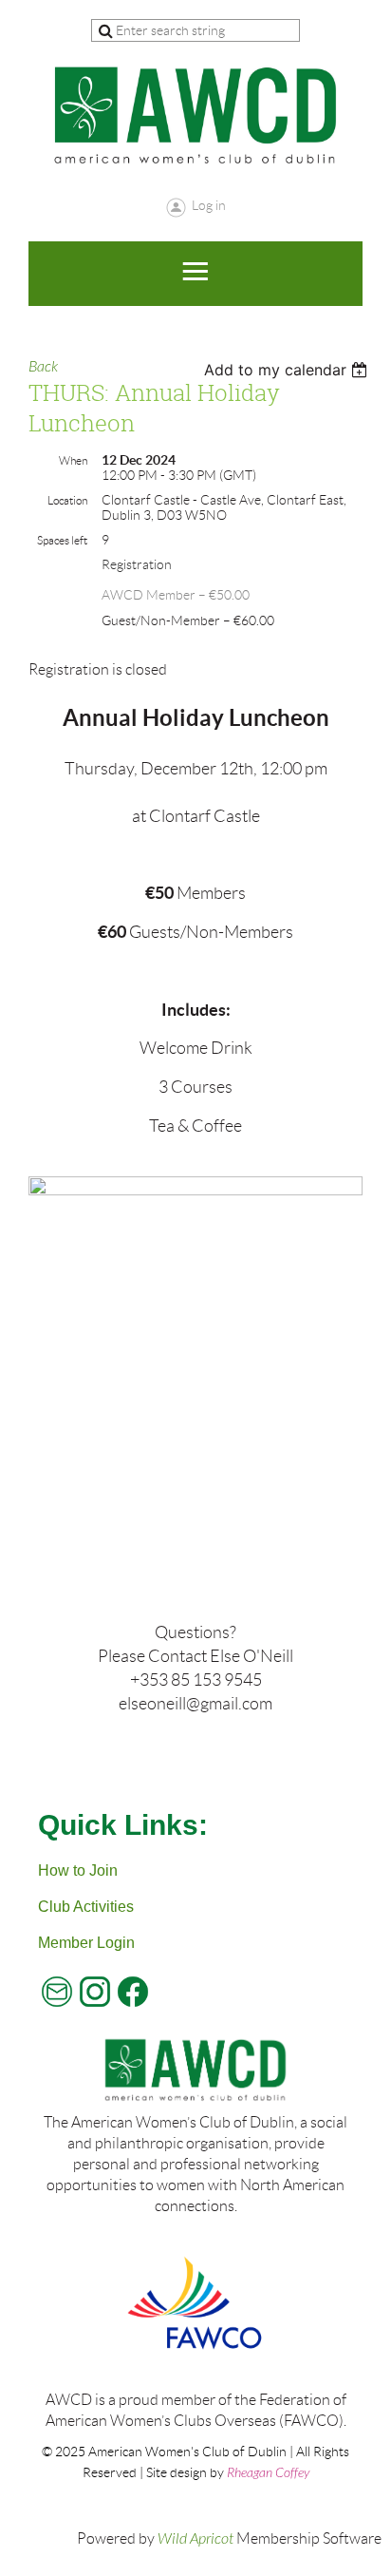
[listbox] (288, 370)
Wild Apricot (195, 2539)
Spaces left (62, 540)
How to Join (78, 1870)
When (73, 460)
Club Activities (86, 1907)
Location (67, 500)
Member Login (86, 1943)
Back (43, 367)
